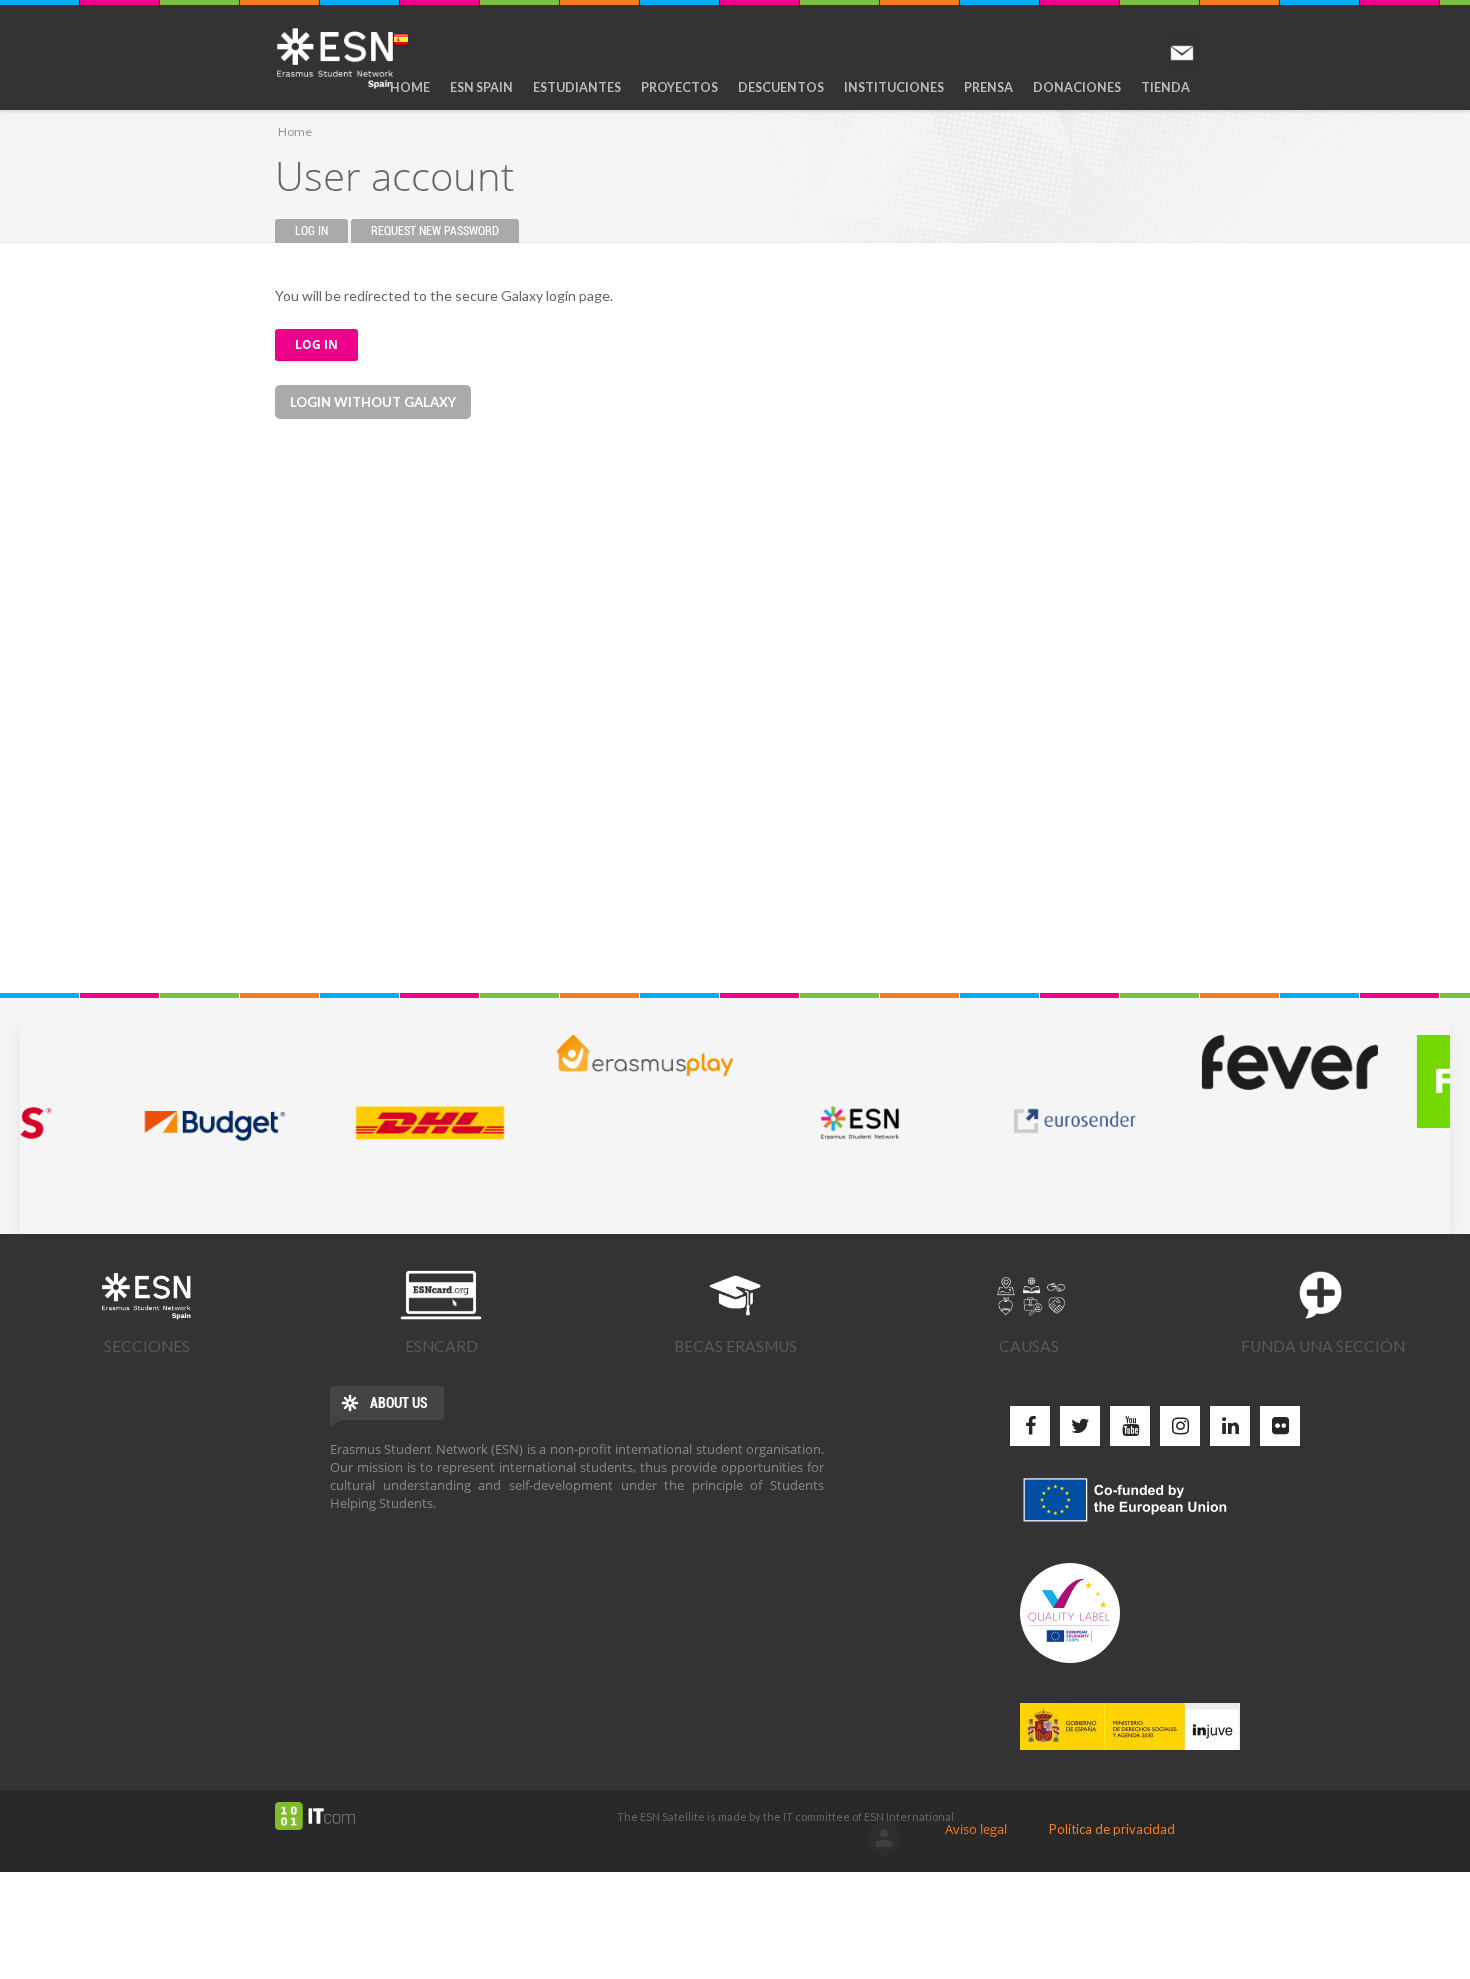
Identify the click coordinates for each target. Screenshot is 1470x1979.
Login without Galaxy (373, 402)
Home (410, 87)
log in (884, 1838)
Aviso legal (976, 1829)
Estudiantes (577, 87)
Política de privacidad (1112, 1829)
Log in (321, 231)
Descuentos (781, 87)
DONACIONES (1077, 87)
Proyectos (679, 87)
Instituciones (894, 87)
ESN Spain (481, 87)
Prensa (988, 87)
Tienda (1165, 87)
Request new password (435, 231)
